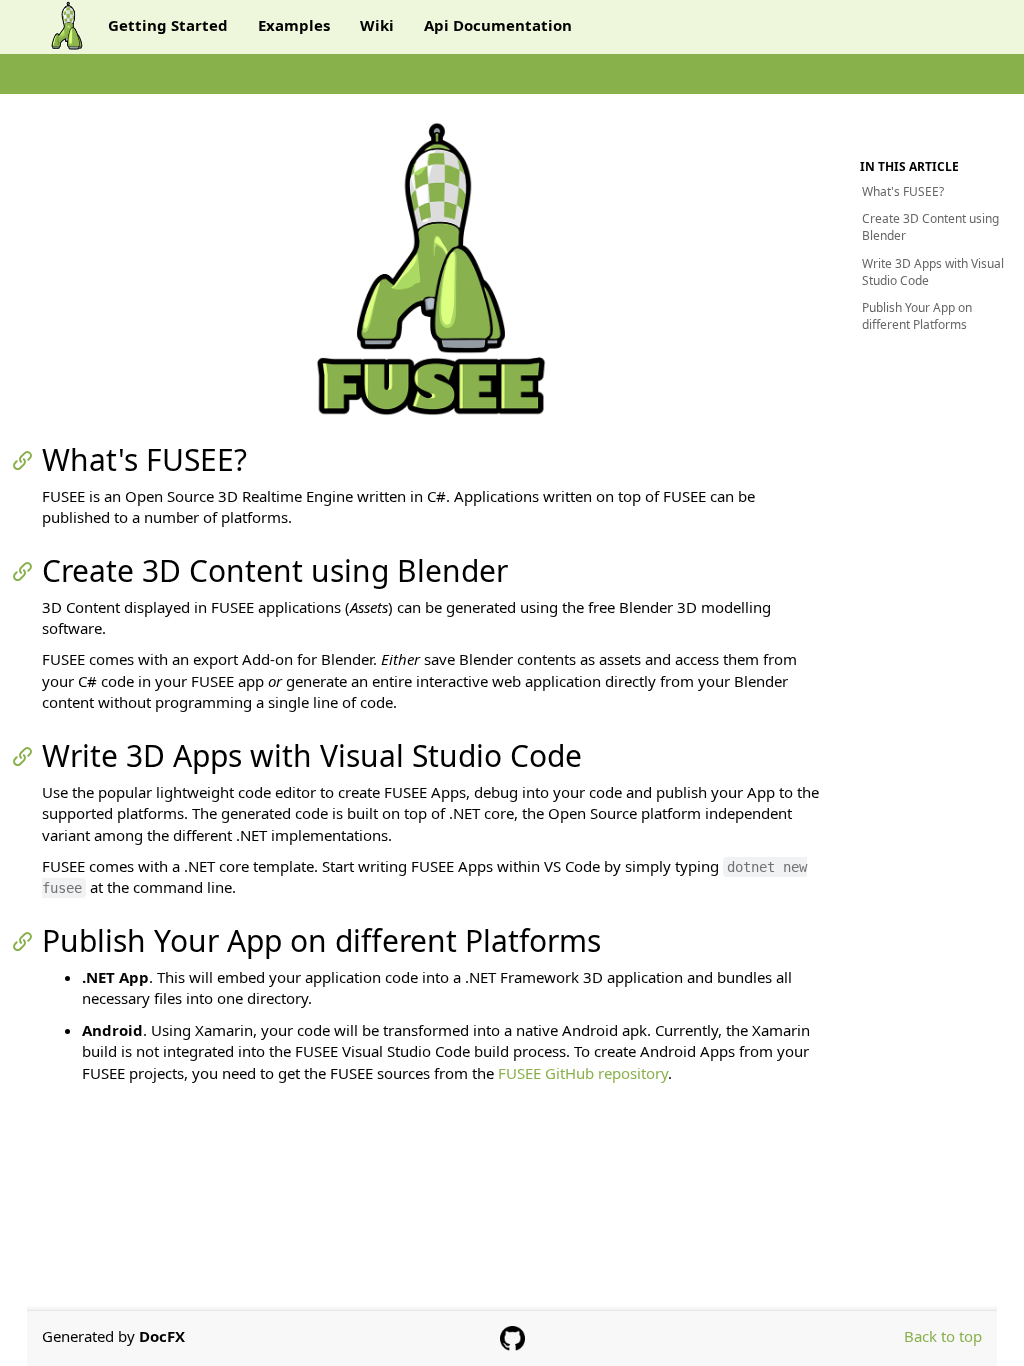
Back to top (943, 1336)
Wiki (377, 25)
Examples (294, 25)
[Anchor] (29, 459)
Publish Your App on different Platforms (917, 316)
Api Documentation (498, 25)
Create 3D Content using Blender (930, 227)
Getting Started (168, 25)
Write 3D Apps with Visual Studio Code (933, 272)
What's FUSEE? (903, 191)
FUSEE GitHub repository (583, 1073)
